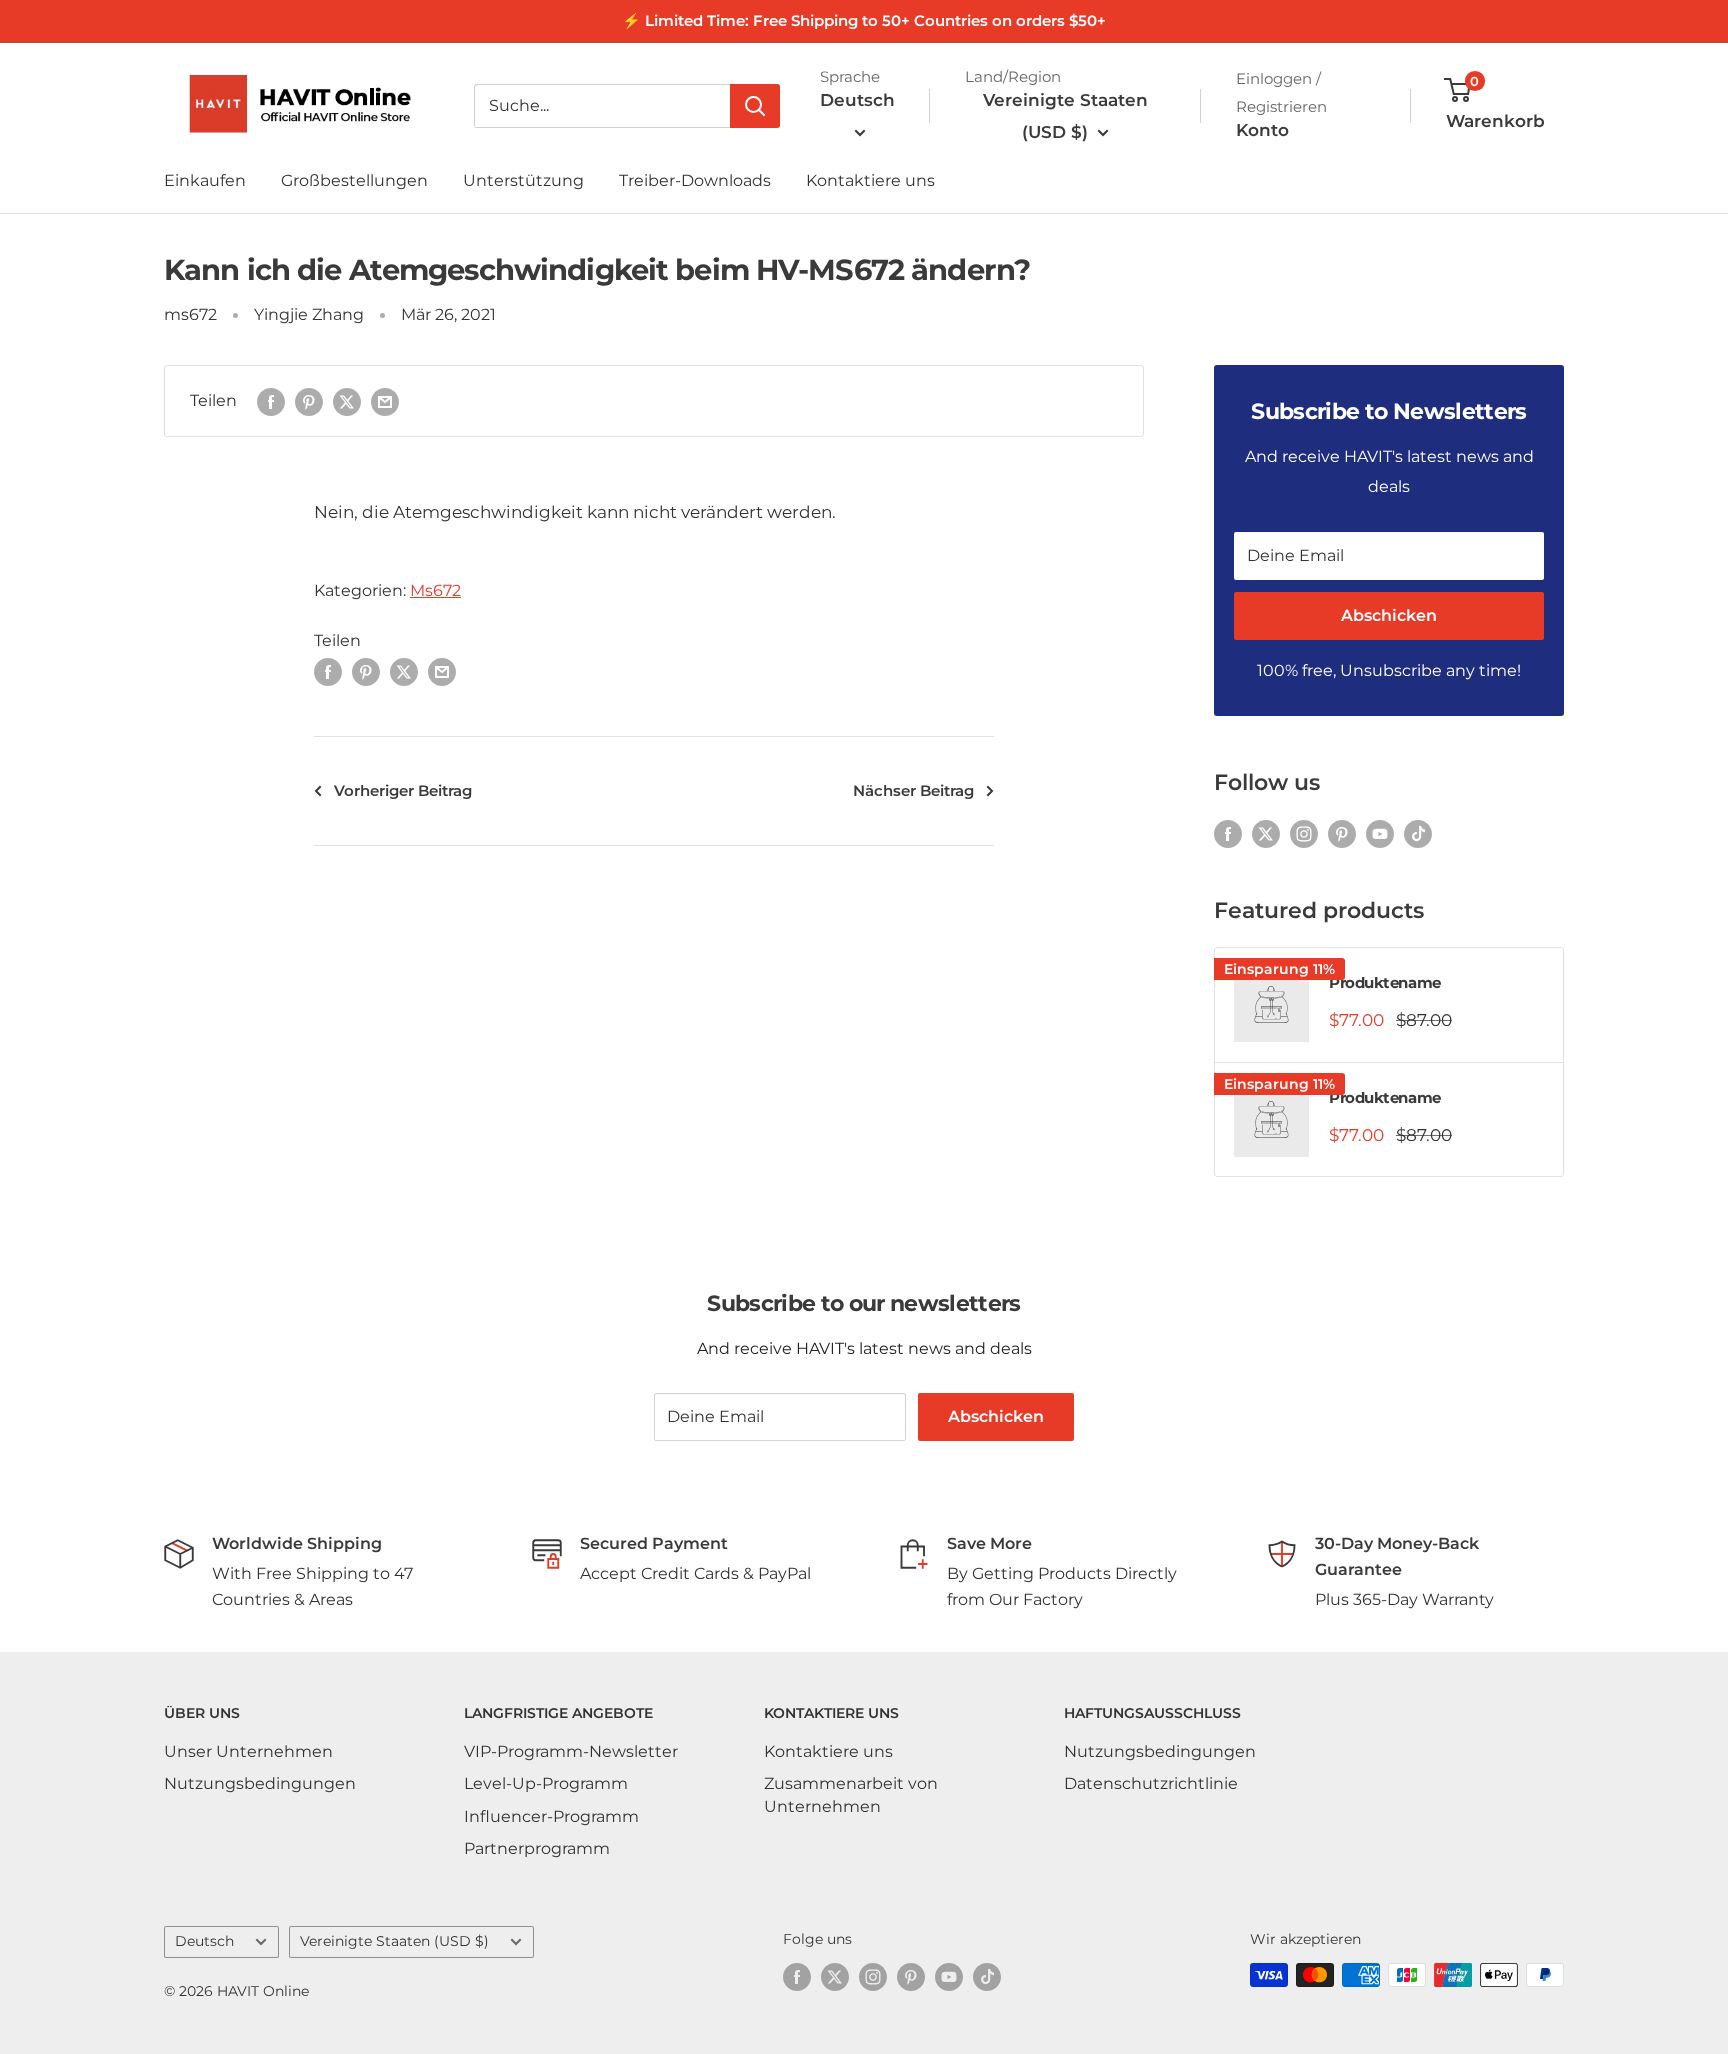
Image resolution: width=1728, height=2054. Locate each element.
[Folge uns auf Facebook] (1228, 834)
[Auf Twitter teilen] (347, 401)
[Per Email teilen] (385, 401)
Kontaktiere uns (870, 180)
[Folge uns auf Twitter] (1266, 834)
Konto (1262, 130)
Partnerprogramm (537, 1848)
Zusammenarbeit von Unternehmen (851, 1794)
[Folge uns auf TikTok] (1418, 834)
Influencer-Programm (551, 1816)
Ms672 (435, 590)
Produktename (1385, 982)
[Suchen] (755, 106)
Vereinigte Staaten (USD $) (394, 1941)
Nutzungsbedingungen (260, 1783)
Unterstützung (523, 180)
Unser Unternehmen (248, 1751)
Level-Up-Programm (546, 1783)
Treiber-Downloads (695, 180)
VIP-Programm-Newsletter (571, 1751)
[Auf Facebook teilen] (271, 401)
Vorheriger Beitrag (403, 790)
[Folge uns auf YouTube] (1380, 834)
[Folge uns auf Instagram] (1304, 834)
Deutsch (204, 1941)
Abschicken (1389, 615)
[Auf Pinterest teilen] (309, 401)
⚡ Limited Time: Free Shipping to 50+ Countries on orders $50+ (864, 20)
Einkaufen (205, 180)
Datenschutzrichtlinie (1151, 1783)
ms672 (190, 314)
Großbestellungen (354, 180)
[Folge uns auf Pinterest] (1342, 834)
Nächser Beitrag (913, 790)
